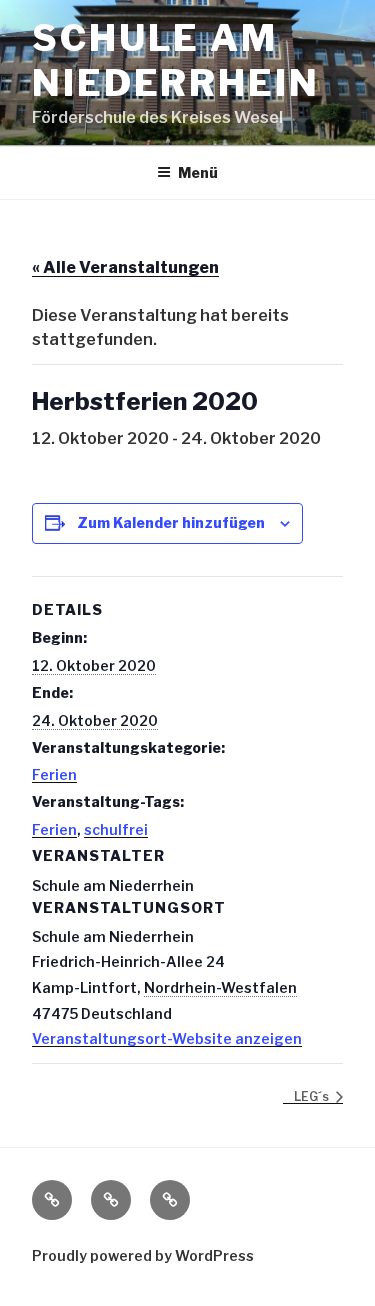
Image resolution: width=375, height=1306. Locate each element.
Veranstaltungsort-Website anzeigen (167, 1038)
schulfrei (116, 829)
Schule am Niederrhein (176, 60)
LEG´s (313, 1096)
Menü (198, 172)
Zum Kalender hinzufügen (171, 522)
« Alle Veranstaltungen (125, 267)
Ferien (54, 774)
